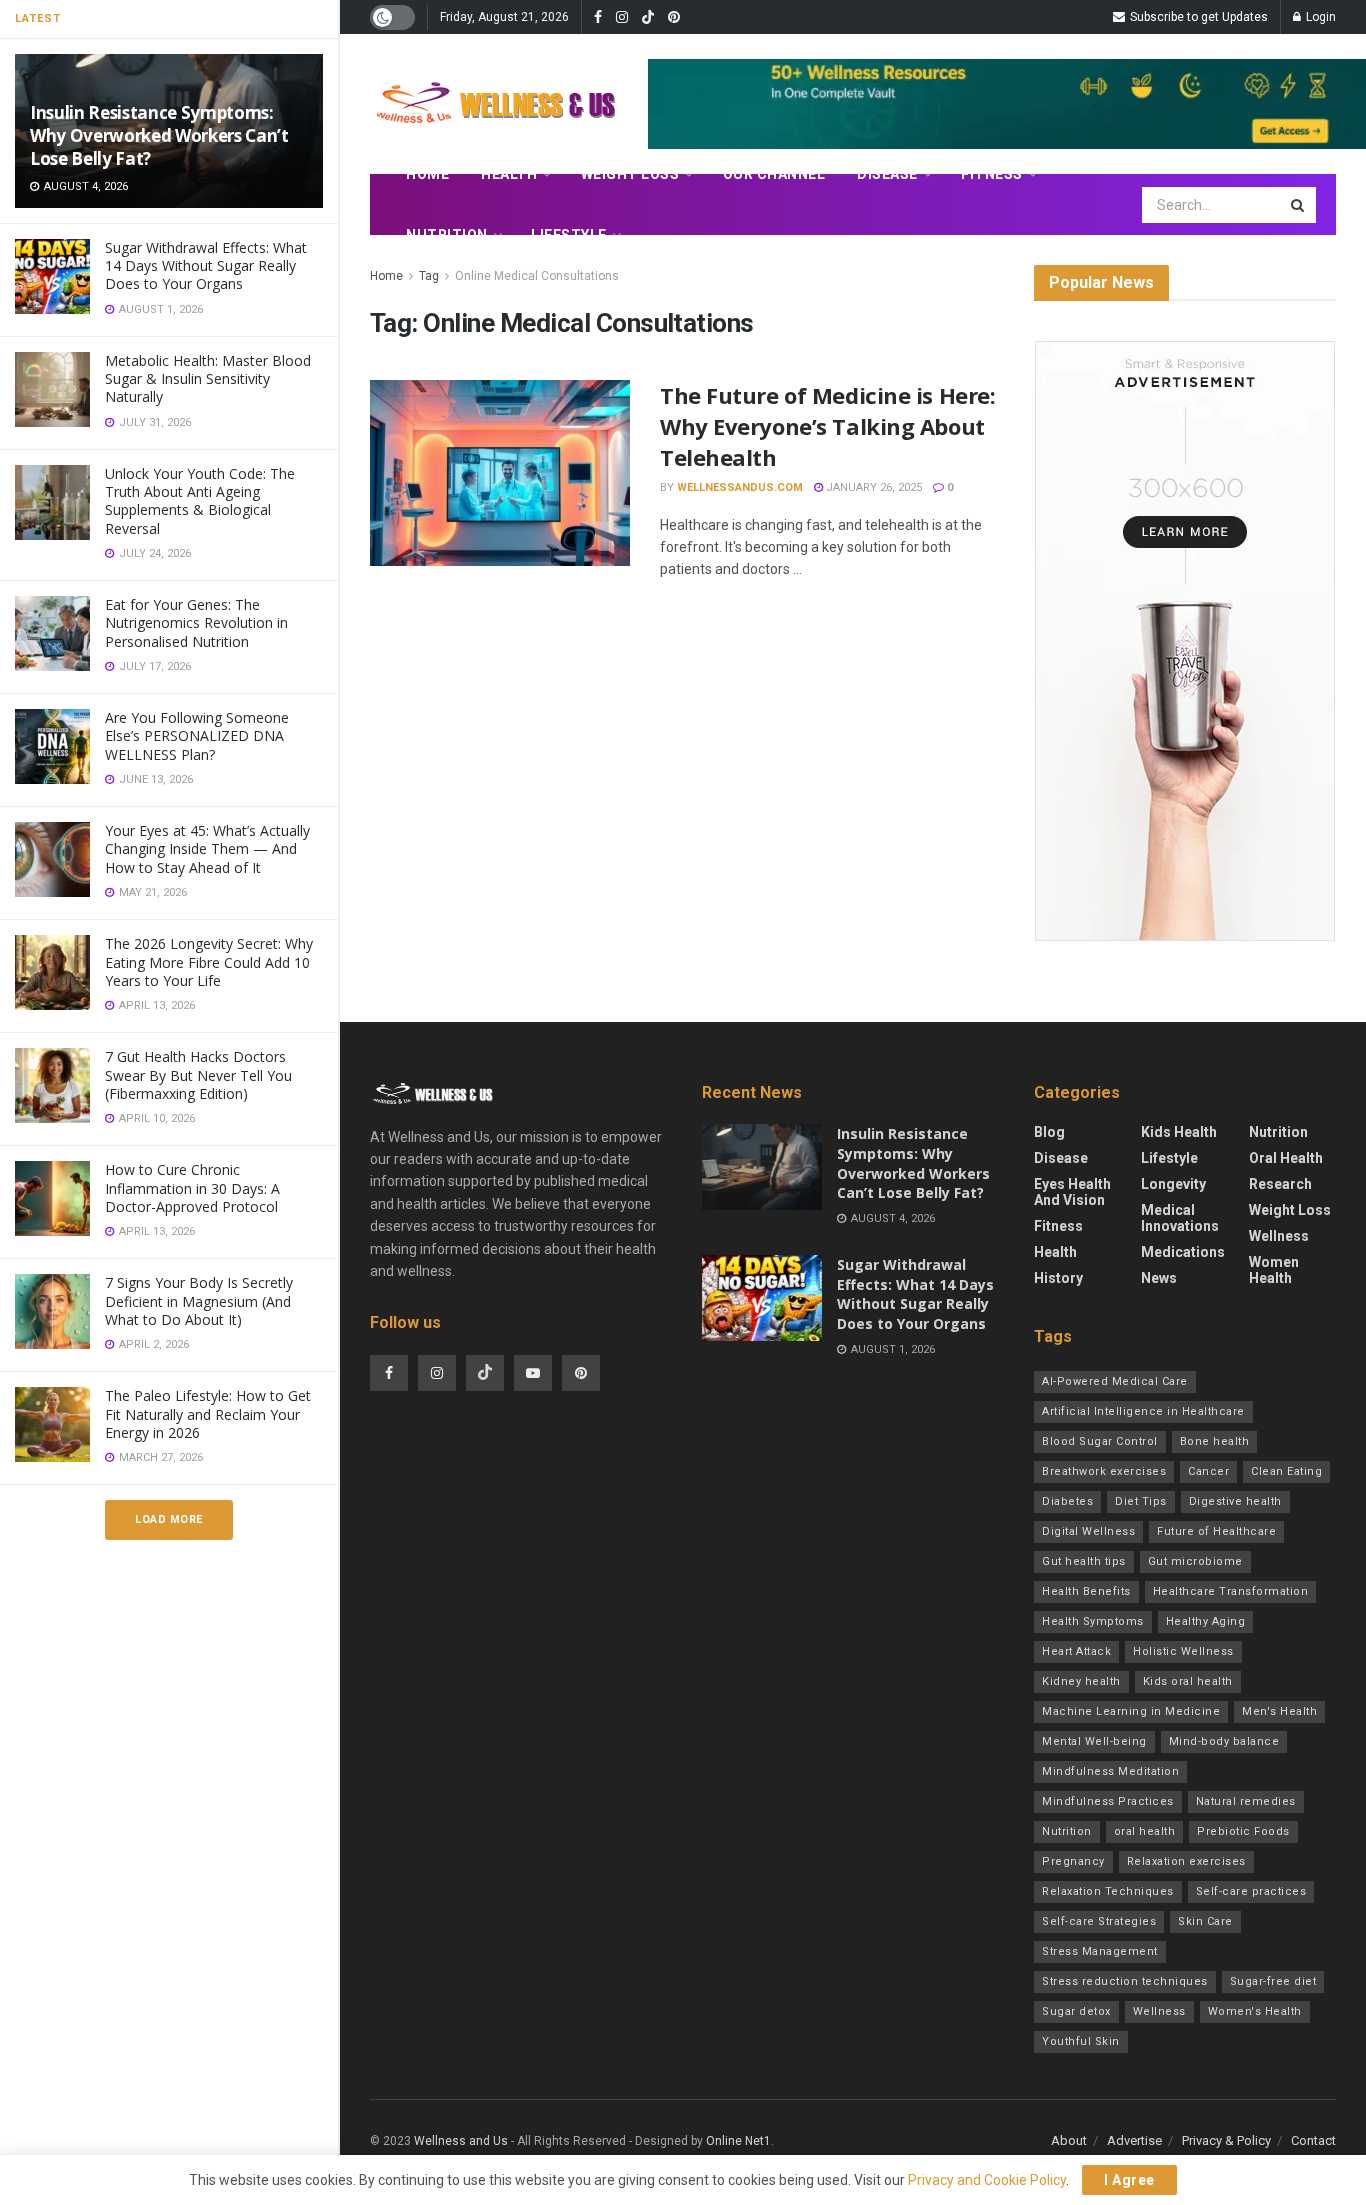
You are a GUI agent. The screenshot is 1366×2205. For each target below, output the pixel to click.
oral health (1145, 1831)
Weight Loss (630, 174)
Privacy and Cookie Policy (987, 2180)
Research (1280, 1184)
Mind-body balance (1224, 1741)
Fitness (992, 174)
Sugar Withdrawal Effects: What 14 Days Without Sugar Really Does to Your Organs (206, 265)
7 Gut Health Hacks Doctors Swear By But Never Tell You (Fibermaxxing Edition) (198, 1074)
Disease (887, 174)
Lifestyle (569, 235)
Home (427, 174)
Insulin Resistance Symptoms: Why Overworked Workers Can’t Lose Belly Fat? (159, 135)
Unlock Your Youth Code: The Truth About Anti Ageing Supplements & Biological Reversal (200, 501)
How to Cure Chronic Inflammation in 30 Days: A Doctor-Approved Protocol (192, 1187)
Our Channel (774, 174)
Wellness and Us (461, 2141)
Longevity (1173, 1184)
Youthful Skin (1081, 2041)
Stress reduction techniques (1125, 1981)
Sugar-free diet (1273, 1981)
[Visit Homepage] (495, 104)
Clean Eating (1286, 1471)
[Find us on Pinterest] (674, 17)
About (1069, 2140)
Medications (1183, 1252)
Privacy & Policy (1226, 2140)
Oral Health (1286, 1158)
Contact (1313, 2140)
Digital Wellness (1088, 1531)
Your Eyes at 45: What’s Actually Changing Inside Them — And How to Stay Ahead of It (207, 848)
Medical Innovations (1180, 1218)
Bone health (1215, 1441)
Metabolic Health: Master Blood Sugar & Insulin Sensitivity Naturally (208, 378)
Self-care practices (1251, 1891)
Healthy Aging (1206, 1621)
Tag (429, 276)
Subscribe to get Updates (1197, 17)
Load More (169, 1519)
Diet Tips (1141, 1501)
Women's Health (1255, 2011)
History (1058, 1278)
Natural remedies (1246, 1801)
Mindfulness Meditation (1110, 1771)
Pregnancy (1073, 1861)
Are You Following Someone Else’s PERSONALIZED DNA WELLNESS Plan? (197, 735)
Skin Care (1205, 1921)
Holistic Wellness (1183, 1651)
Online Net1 (738, 2141)
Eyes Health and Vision (1072, 1192)
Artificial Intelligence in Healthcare (1143, 1411)
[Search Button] (1299, 205)
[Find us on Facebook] (598, 17)
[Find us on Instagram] (622, 17)
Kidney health (1081, 1681)
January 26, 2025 (872, 487)
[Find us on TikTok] (648, 18)
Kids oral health (1188, 1681)
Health (509, 174)
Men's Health (1279, 1711)
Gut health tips (1084, 1561)
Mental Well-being (1094, 1741)
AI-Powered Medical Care (1115, 1381)
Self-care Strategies (1099, 1921)
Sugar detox (1076, 2011)
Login (1319, 17)
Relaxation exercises (1186, 1861)
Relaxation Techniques (1108, 1891)
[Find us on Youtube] (533, 1373)
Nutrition (447, 235)
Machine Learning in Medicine (1131, 1711)
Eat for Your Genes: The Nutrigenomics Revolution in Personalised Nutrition (196, 622)
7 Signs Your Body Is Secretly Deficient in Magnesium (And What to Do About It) (199, 1300)
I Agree (1129, 2180)
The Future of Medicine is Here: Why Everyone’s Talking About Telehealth (827, 426)
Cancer (1208, 1471)
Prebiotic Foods (1243, 1831)
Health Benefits (1086, 1591)
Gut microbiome (1195, 1561)
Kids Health (1179, 1132)
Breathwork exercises (1104, 1471)
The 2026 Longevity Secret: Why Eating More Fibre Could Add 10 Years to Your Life (209, 961)
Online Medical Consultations (537, 276)
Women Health (1274, 1270)
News (1159, 1278)
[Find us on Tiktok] (485, 1373)
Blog (1049, 1132)
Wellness (1279, 1236)
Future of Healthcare (1216, 1531)
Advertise (1134, 2140)
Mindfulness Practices (1108, 1801)
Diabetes (1067, 1501)
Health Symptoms (1093, 1621)
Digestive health (1235, 1501)
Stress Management (1100, 1951)
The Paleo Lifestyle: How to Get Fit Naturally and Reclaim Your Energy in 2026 (208, 1413)
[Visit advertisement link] (1185, 641)
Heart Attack (1076, 1651)
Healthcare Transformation (1231, 1591)
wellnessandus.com (740, 487)
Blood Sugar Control (1100, 1441)
